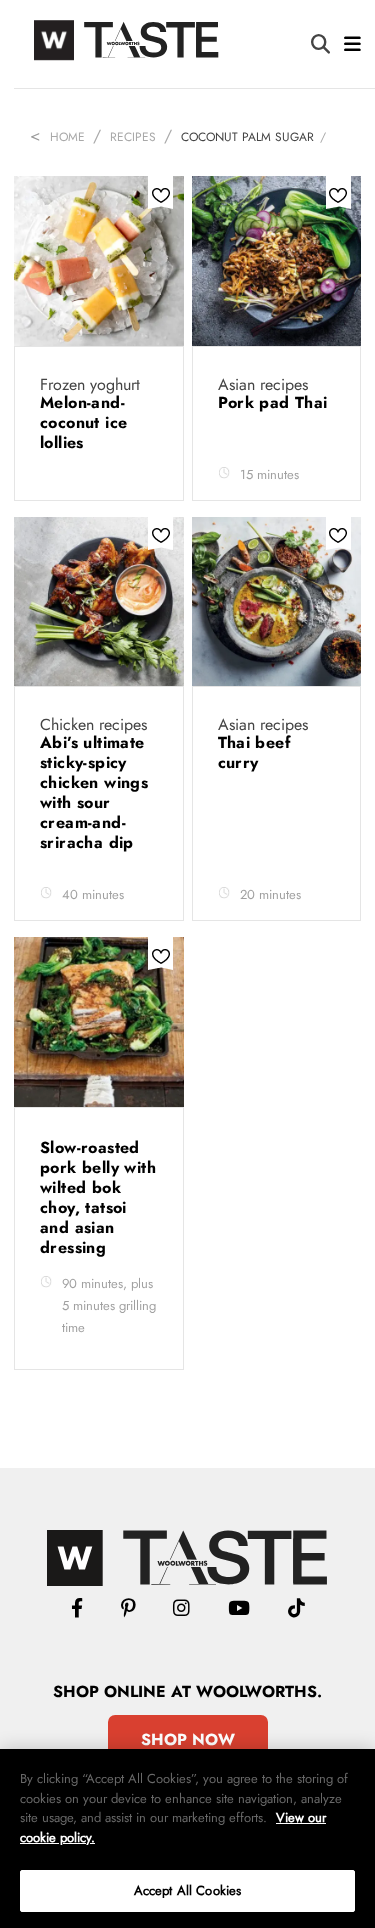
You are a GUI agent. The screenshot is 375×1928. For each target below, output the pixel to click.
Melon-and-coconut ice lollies (83, 422)
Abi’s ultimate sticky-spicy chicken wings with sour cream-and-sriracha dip (94, 792)
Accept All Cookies (187, 1890)
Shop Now (188, 1739)
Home (67, 137)
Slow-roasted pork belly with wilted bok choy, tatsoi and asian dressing (98, 1197)
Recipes (133, 137)
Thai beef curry (255, 752)
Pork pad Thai (273, 402)
